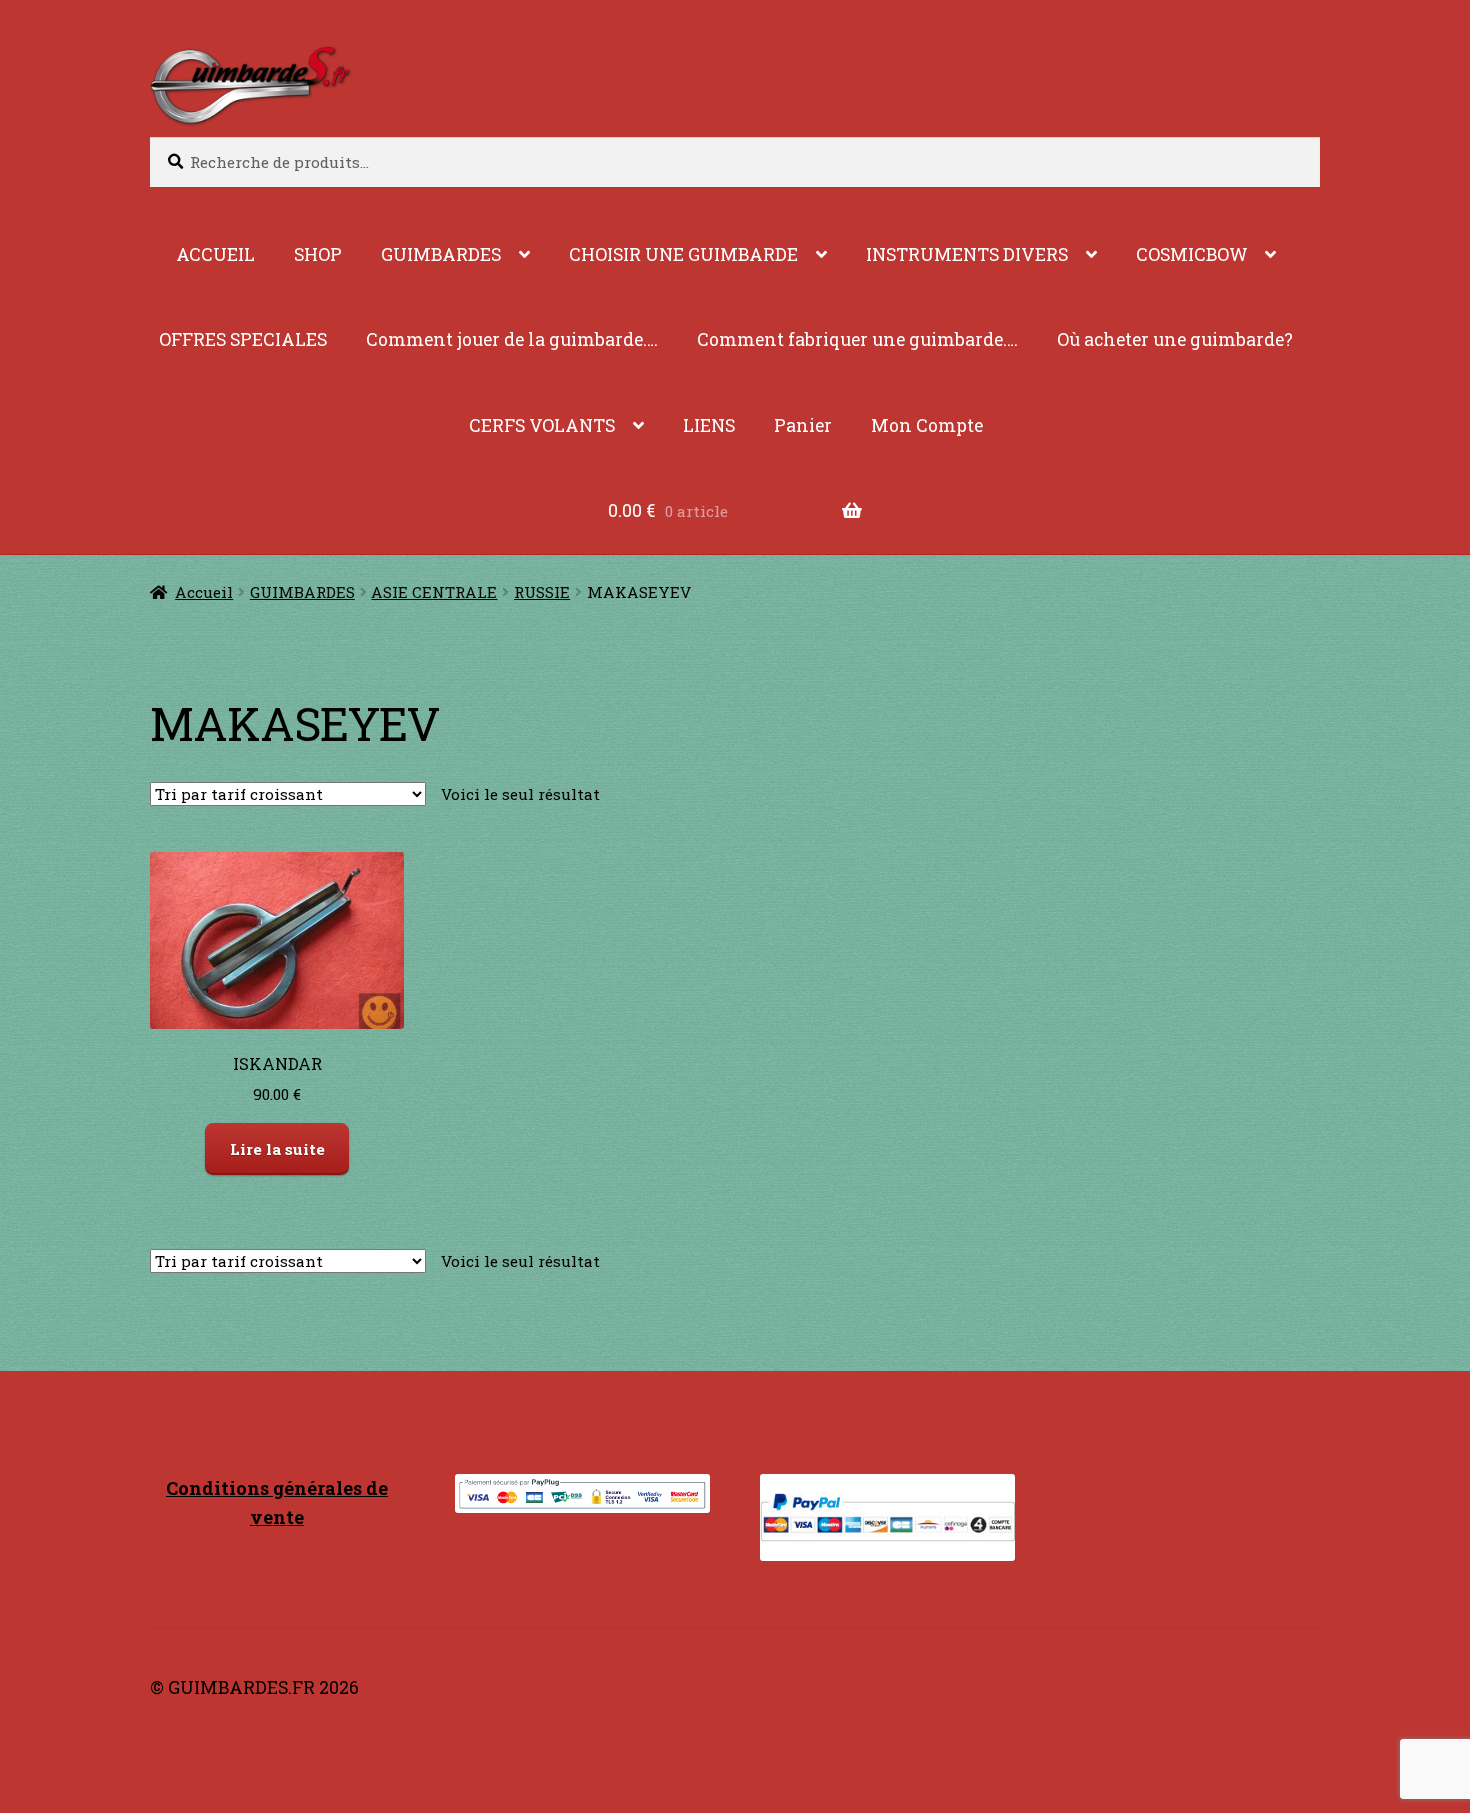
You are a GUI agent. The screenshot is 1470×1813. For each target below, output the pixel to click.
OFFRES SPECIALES (243, 339)
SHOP (318, 254)
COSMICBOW (1192, 254)
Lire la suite (277, 1149)
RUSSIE (542, 592)
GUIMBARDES (441, 254)
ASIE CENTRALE (434, 592)
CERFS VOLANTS (542, 425)
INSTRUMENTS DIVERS (967, 254)
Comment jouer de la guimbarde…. (512, 339)
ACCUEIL (215, 254)
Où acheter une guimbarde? (1175, 339)
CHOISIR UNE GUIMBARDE (683, 254)
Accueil (204, 592)
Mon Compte (927, 425)
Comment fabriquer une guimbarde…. (857, 339)
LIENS (709, 425)
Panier (803, 425)
